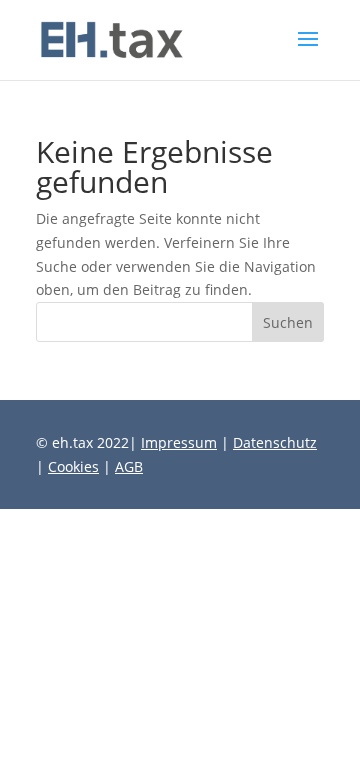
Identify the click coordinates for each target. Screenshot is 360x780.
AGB (129, 466)
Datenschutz (275, 442)
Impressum (179, 442)
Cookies (73, 466)
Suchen (288, 322)
